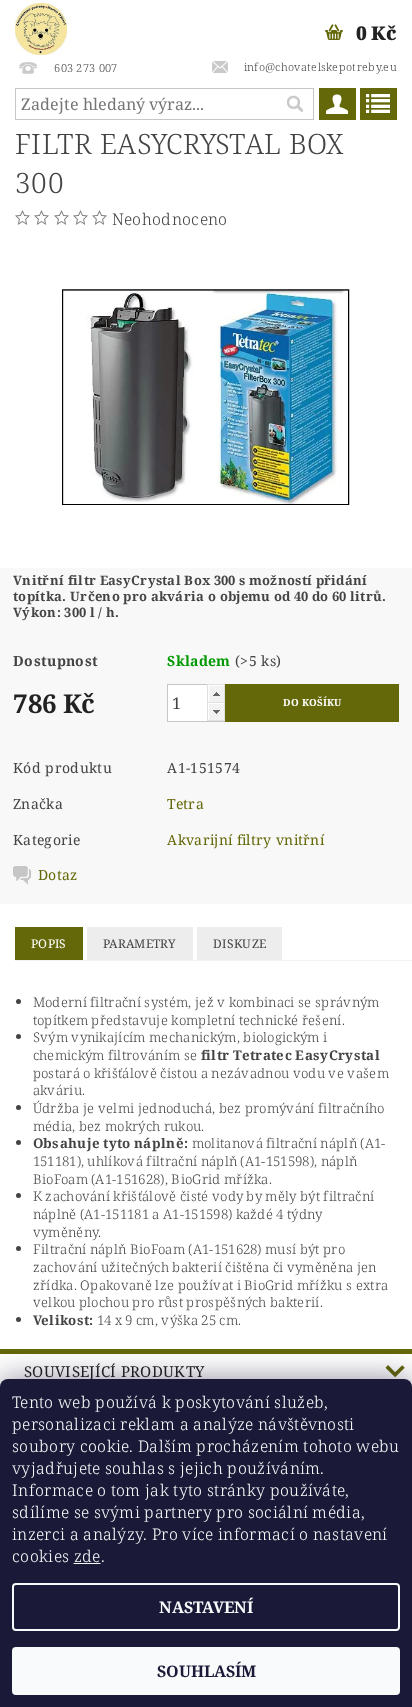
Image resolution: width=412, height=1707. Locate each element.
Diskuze (239, 943)
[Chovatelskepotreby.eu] (41, 26)
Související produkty (114, 1371)
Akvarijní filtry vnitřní (245, 839)
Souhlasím (206, 1671)
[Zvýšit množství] (216, 693)
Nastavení (206, 1607)
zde (87, 1556)
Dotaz (58, 875)
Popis (49, 943)
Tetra (185, 803)
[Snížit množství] (216, 711)
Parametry (140, 943)
